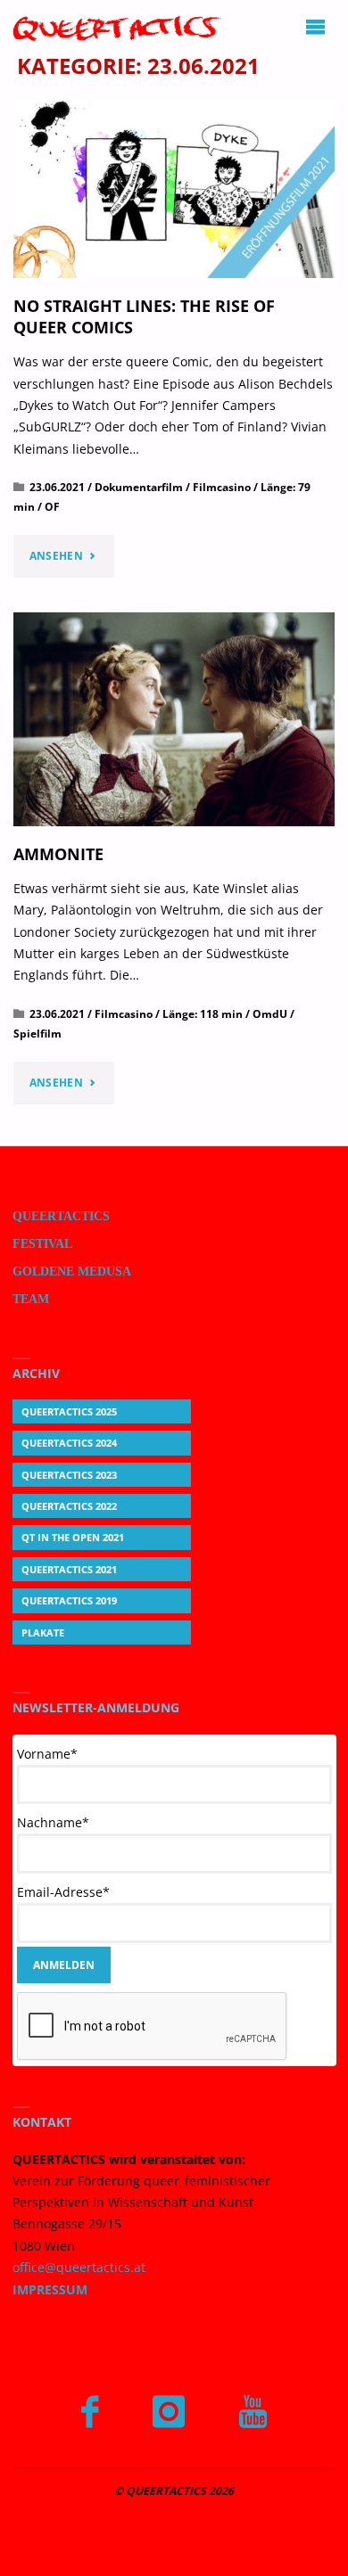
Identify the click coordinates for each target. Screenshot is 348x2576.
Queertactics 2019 (69, 1600)
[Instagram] (169, 2412)
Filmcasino (222, 487)
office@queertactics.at (79, 2268)
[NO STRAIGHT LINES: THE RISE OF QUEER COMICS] (174, 188)
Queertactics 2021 (69, 1569)
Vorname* (47, 1754)
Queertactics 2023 (69, 1475)
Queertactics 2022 (69, 1506)
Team (31, 1299)
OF (52, 507)
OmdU (270, 1014)
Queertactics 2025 (69, 1411)
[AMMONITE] (174, 719)
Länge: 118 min (203, 1014)
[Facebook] (90, 2412)
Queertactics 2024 (69, 1443)
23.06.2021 (57, 487)
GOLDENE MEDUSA (72, 1272)
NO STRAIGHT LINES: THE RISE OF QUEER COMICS (144, 316)
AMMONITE (58, 853)
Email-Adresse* (63, 1892)
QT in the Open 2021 (73, 1537)
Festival (42, 1244)
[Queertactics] (117, 27)
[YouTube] (253, 2412)
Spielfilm (37, 1034)
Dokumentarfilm (139, 487)
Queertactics (61, 1216)
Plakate (43, 1633)
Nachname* (53, 1822)
